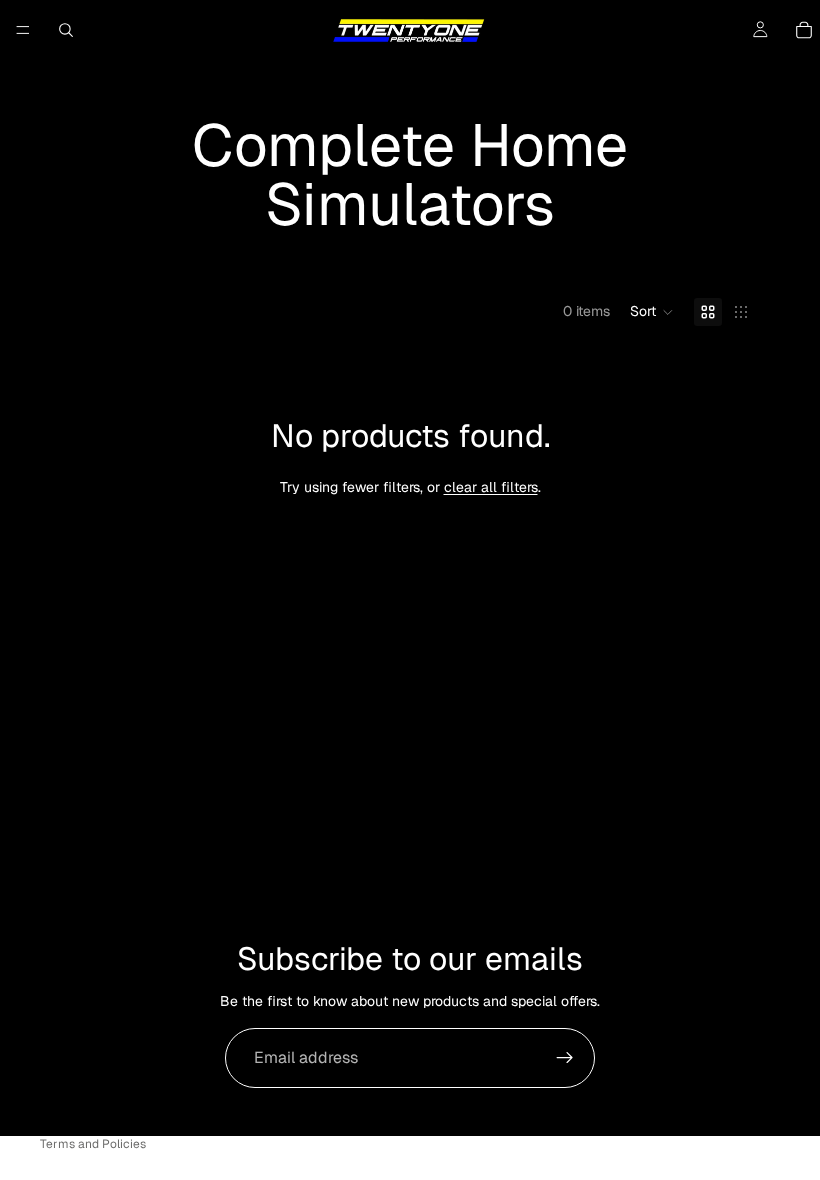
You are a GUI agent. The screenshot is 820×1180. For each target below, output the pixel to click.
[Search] (66, 30)
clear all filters (491, 487)
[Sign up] (565, 1058)
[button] (652, 312)
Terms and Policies (93, 1144)
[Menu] (23, 30)
